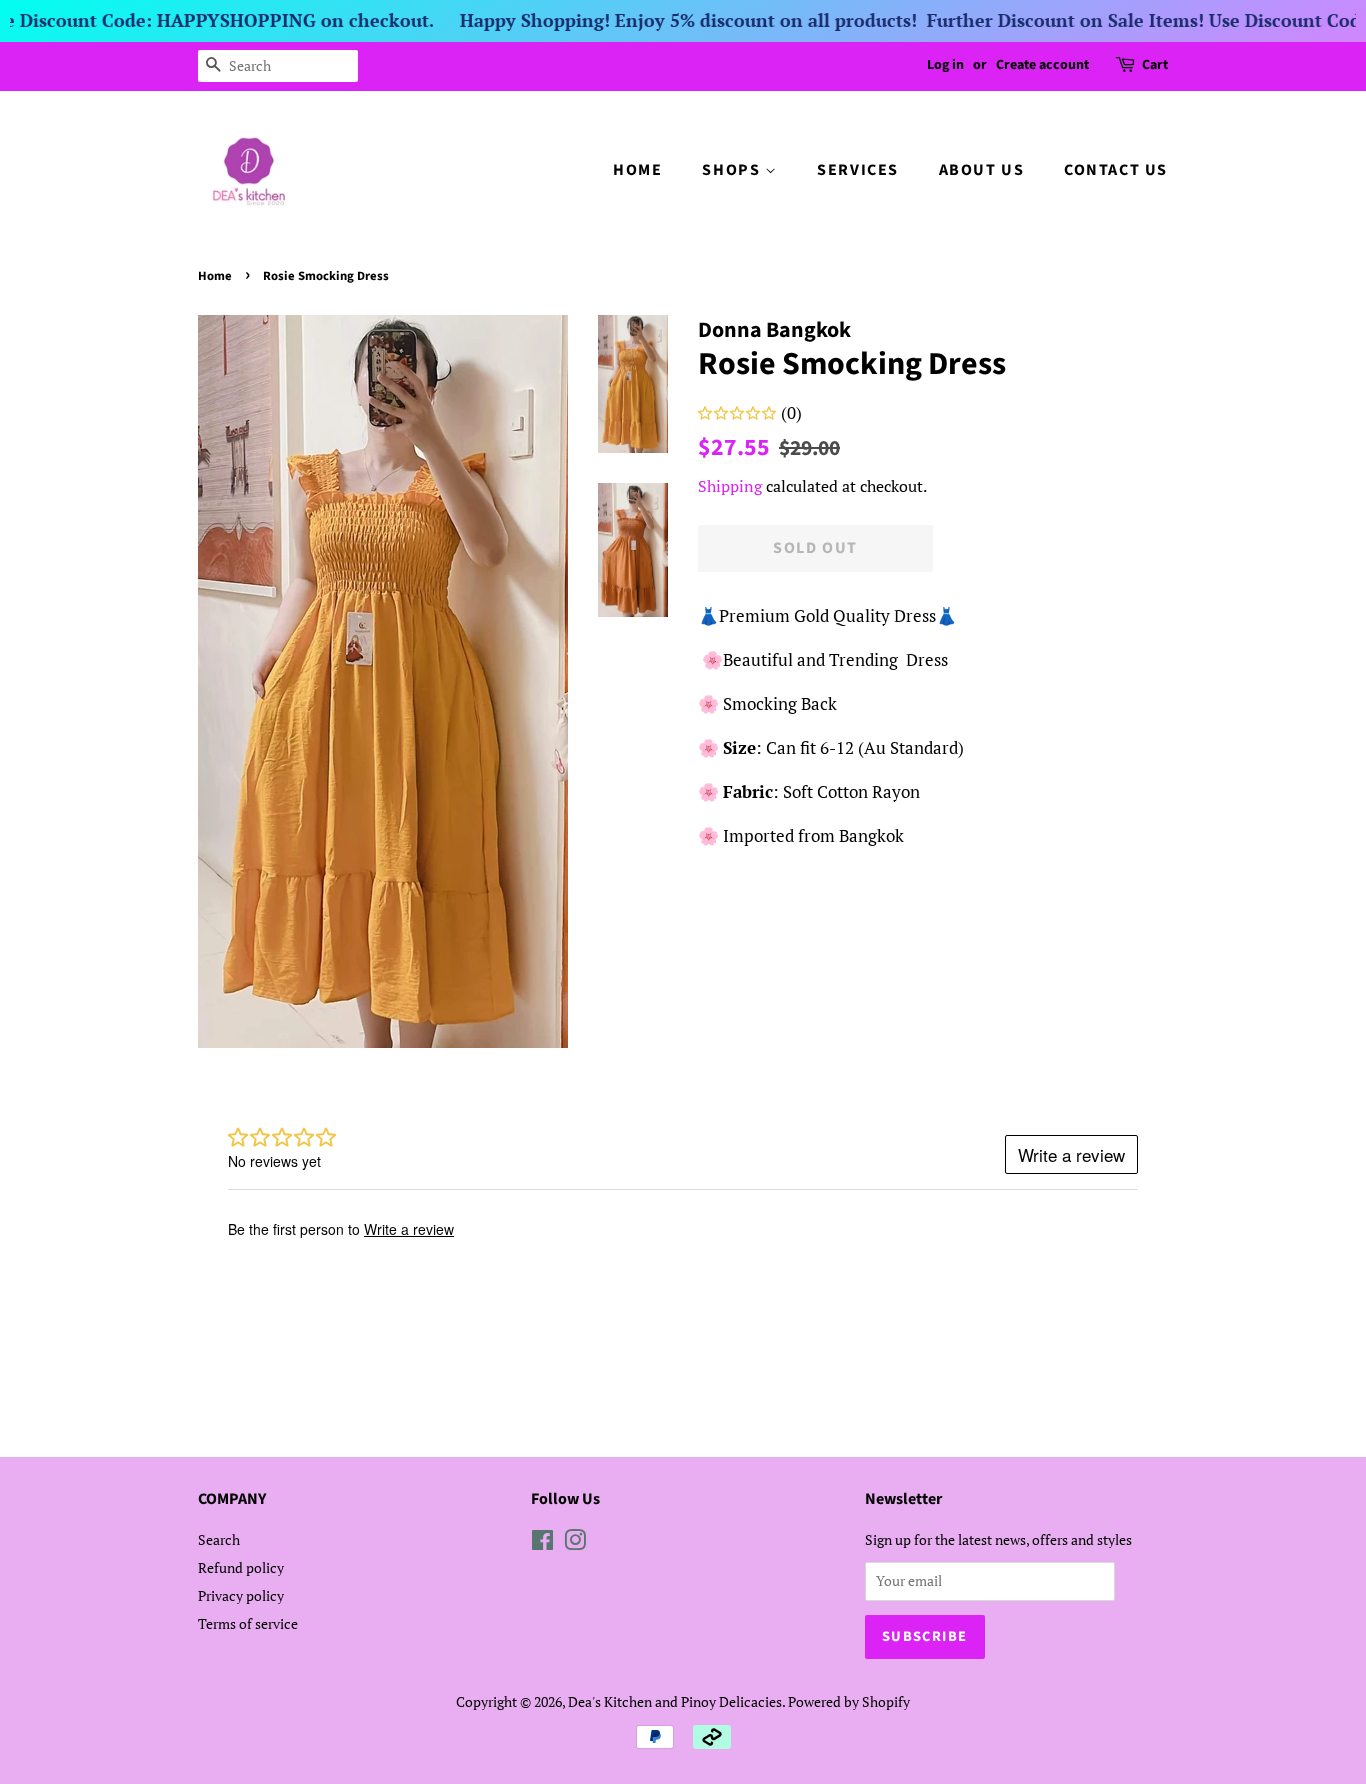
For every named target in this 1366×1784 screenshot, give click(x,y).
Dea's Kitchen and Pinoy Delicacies (675, 1701)
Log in (945, 65)
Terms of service (248, 1623)
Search (219, 1539)
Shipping (730, 486)
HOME (637, 170)
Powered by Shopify (849, 1701)
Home (215, 276)
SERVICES (858, 170)
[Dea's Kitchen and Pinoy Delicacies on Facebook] (542, 1543)
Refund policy (241, 1567)
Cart (1155, 65)
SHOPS (733, 170)
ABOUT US (982, 170)
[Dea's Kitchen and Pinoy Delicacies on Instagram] (575, 1543)
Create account (1042, 65)
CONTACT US (1116, 170)
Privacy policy (241, 1595)
